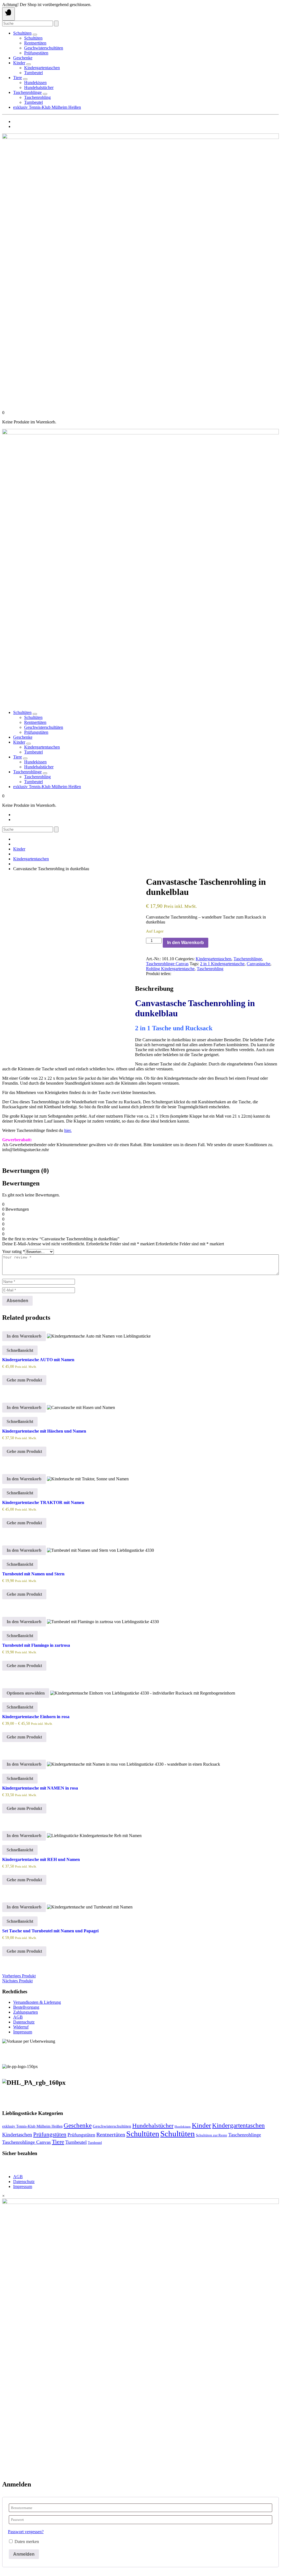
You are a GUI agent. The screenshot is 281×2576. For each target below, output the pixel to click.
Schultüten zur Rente (212, 2135)
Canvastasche (258, 964)
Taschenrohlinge (27, 92)
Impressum (23, 2032)
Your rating (14, 1251)
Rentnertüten (35, 43)
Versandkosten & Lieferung (37, 2002)
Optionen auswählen (26, 1693)
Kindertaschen (17, 2135)
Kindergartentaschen (42, 68)
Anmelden (24, 2554)
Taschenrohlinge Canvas (167, 964)
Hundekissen (35, 83)
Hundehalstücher (39, 87)
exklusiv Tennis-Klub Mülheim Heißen (47, 107)
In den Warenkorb (186, 943)
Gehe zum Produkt (24, 1380)
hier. (68, 1130)
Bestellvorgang (26, 2007)
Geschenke (23, 58)
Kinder (19, 63)
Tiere (18, 78)
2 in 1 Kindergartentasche (222, 964)
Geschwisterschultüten (44, 48)
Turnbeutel (33, 73)
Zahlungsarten (26, 2012)
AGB (18, 2017)
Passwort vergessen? (26, 2532)
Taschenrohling (37, 97)
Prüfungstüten (36, 53)
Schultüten (22, 33)
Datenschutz (24, 2022)
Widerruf (21, 2027)
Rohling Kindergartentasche (170, 969)
